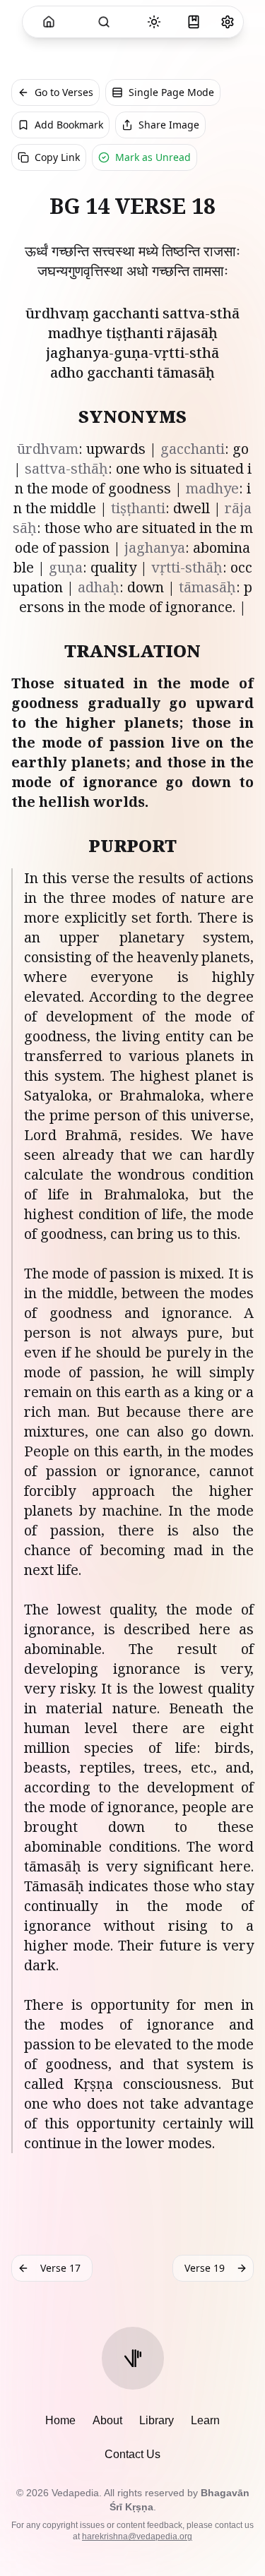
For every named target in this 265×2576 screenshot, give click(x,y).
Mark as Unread (153, 157)
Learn (205, 2420)
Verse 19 (205, 2268)
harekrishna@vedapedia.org (137, 2536)
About (107, 2420)
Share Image (169, 125)
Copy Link (57, 157)
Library (157, 2420)
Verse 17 (60, 2268)
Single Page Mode (171, 92)
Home (60, 2420)
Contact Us (132, 2454)
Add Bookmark (69, 125)
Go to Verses (64, 92)
